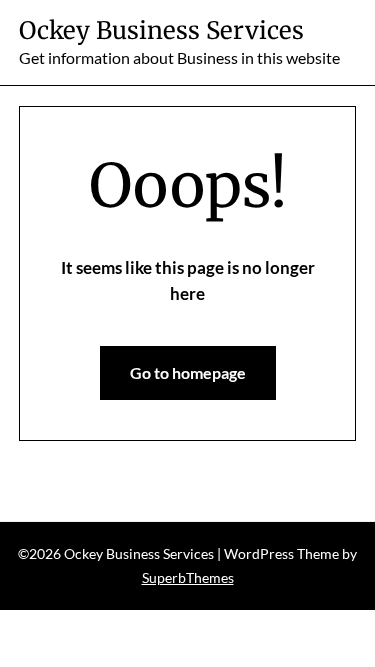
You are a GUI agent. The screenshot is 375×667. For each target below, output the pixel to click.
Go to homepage (188, 372)
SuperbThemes (188, 577)
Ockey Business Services (161, 30)
